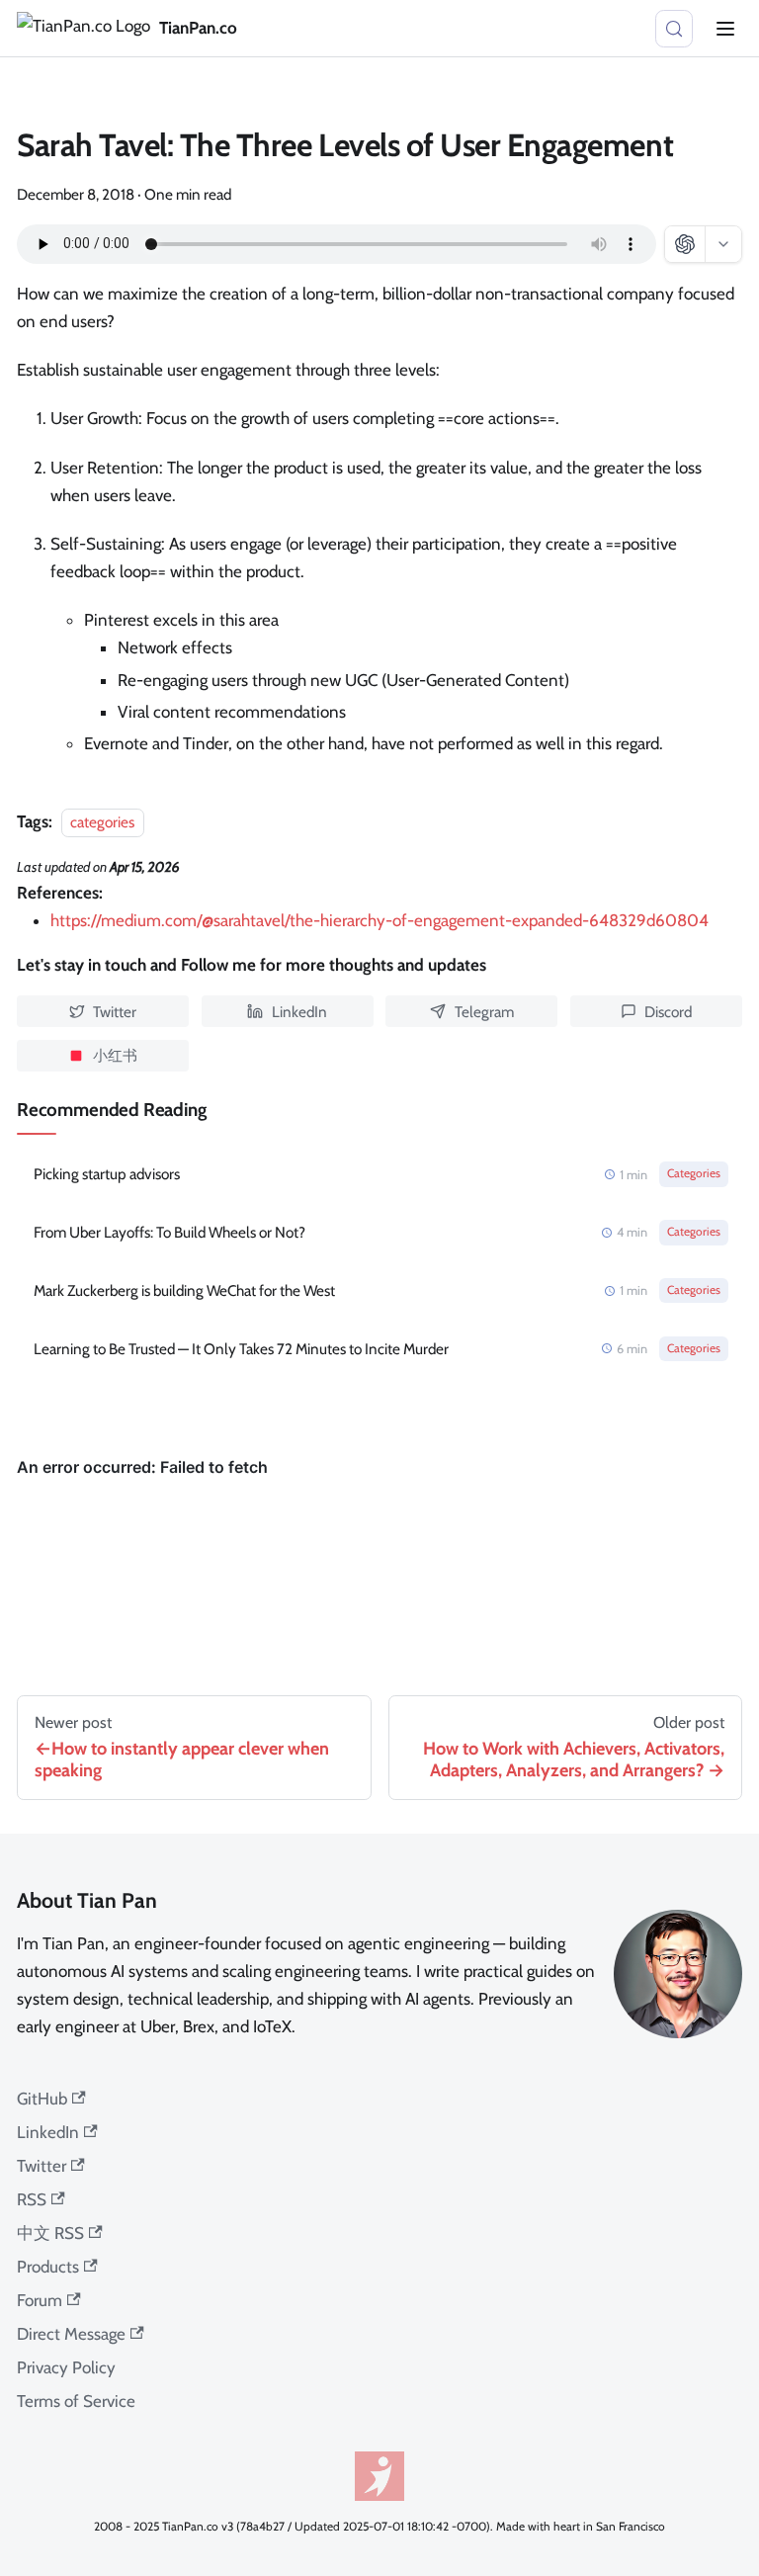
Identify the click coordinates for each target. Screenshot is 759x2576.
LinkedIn (48, 2132)
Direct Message (71, 2334)
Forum (40, 2300)
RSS (32, 2199)
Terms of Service (76, 2401)
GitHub (42, 2099)
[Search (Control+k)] (674, 29)
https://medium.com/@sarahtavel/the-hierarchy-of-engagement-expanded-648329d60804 (379, 920)
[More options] (723, 244)
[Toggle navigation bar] (725, 29)
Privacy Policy (66, 2367)
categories (102, 822)
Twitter (42, 2166)
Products (48, 2267)
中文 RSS (50, 2233)
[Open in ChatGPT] (685, 244)
